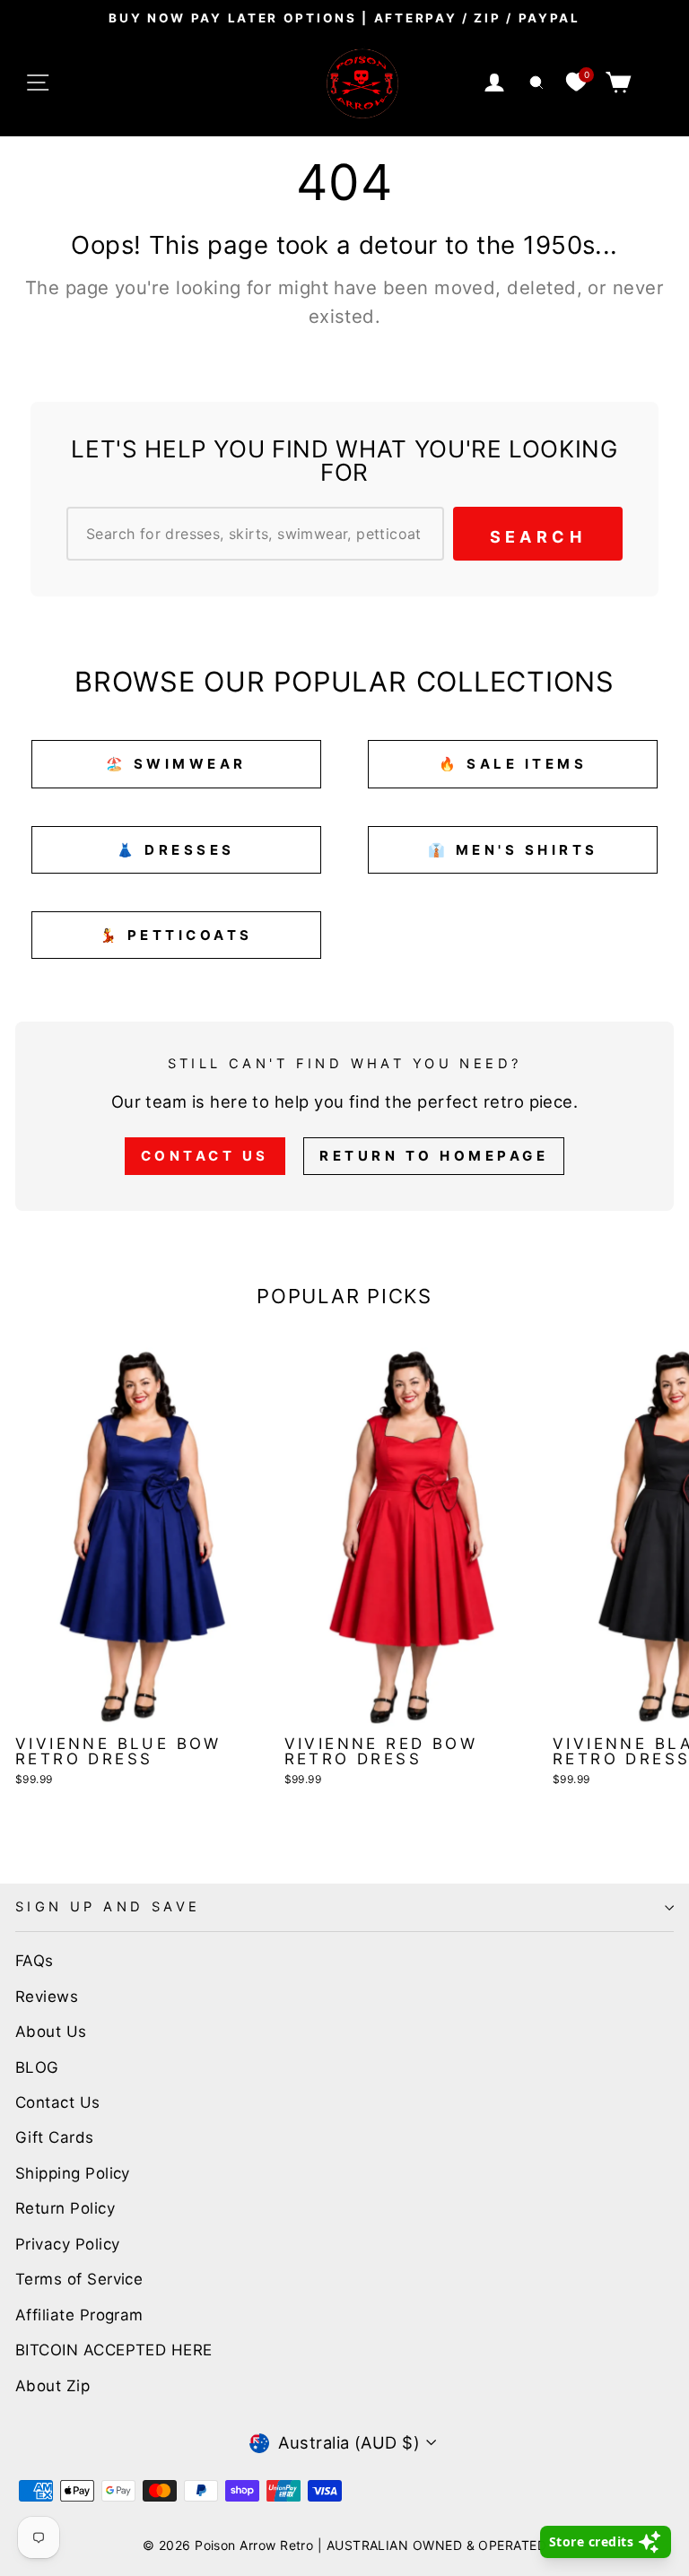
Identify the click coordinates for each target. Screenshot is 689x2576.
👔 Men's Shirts (513, 850)
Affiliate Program (79, 2315)
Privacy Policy (67, 2244)
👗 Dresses (176, 850)
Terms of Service (79, 2279)
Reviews (47, 1997)
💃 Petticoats (176, 935)
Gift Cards (55, 2137)
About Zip (52, 2386)
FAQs (35, 1961)
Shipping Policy (73, 2173)
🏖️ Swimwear (176, 764)
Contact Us (205, 1156)
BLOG (37, 2067)
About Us (51, 2032)
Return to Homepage (434, 1156)
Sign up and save (108, 1907)
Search (538, 537)
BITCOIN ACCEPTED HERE (114, 2350)
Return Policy (65, 2208)
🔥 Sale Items (513, 764)
